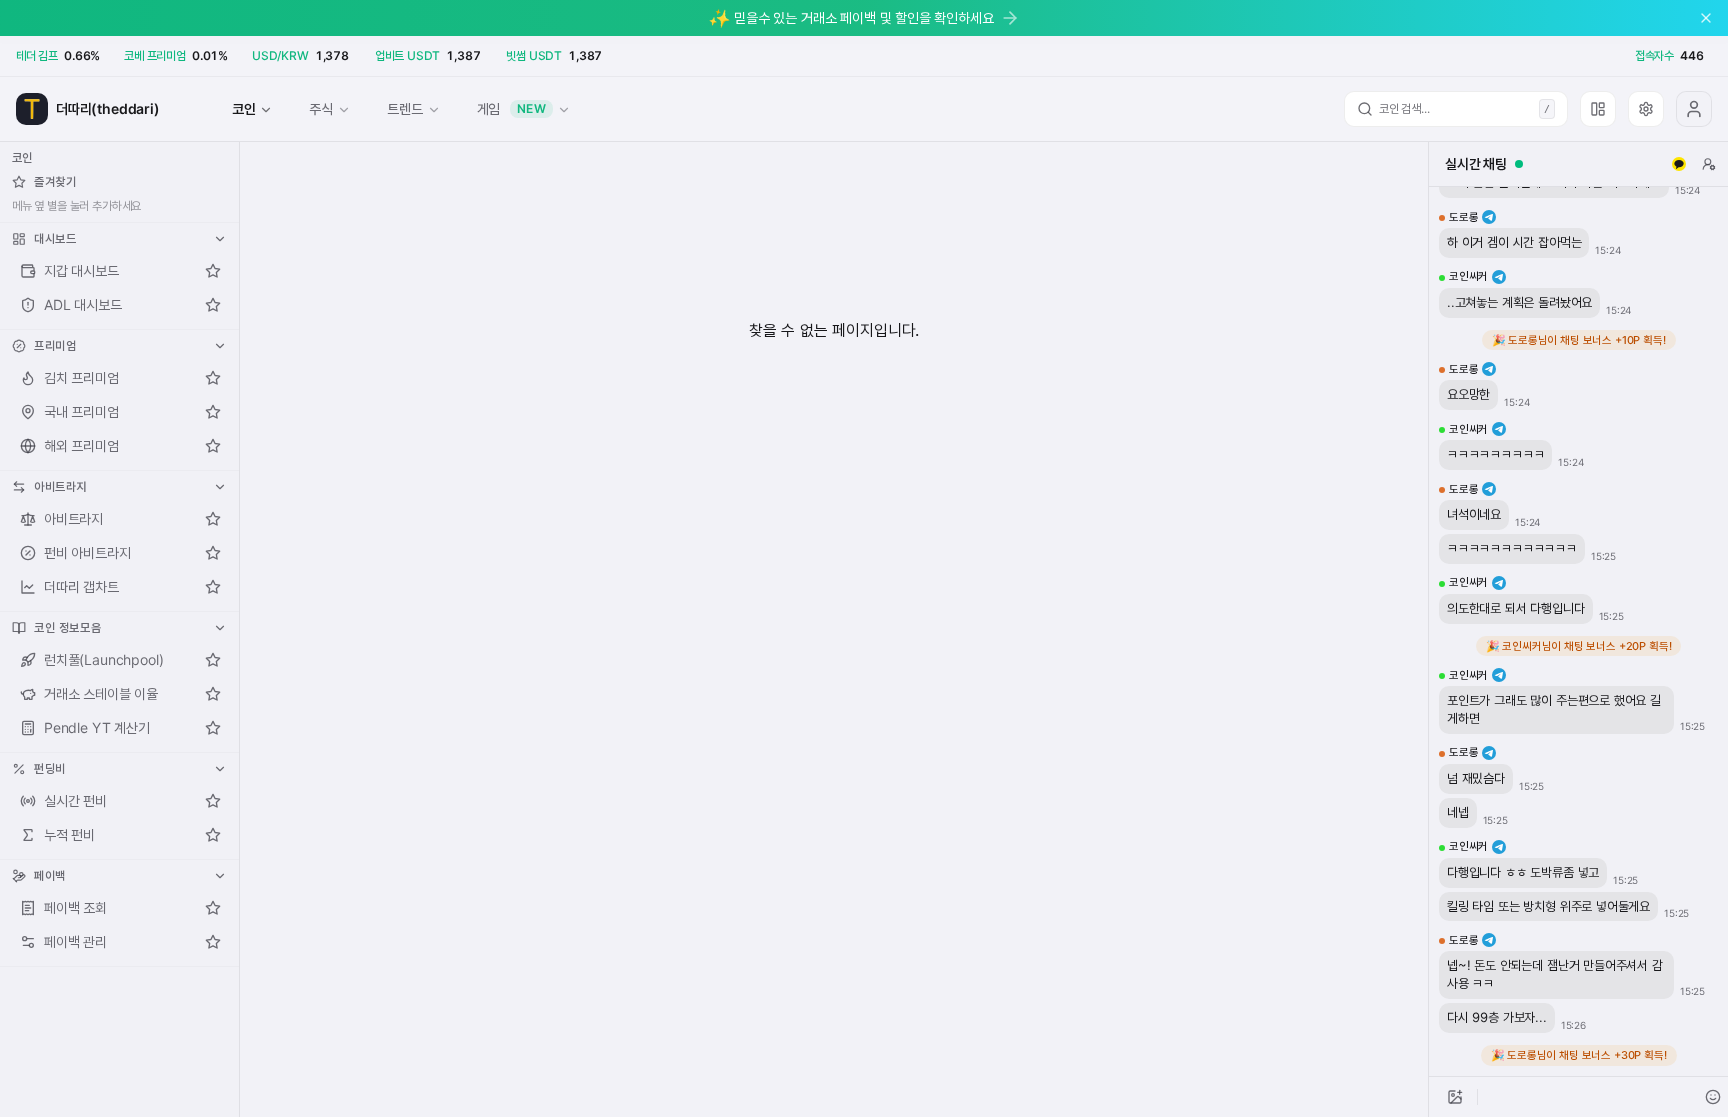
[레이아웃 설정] (1598, 109)
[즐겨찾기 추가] (213, 271)
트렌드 (404, 108)
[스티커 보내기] (1713, 1097)
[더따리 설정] (1646, 109)
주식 (321, 108)
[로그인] (1694, 109)
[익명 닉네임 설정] (1709, 164)
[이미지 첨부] (1455, 1097)
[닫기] (1706, 18)
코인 (244, 108)
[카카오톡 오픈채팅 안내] (1679, 164)
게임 (512, 108)
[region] (1578, 631)
